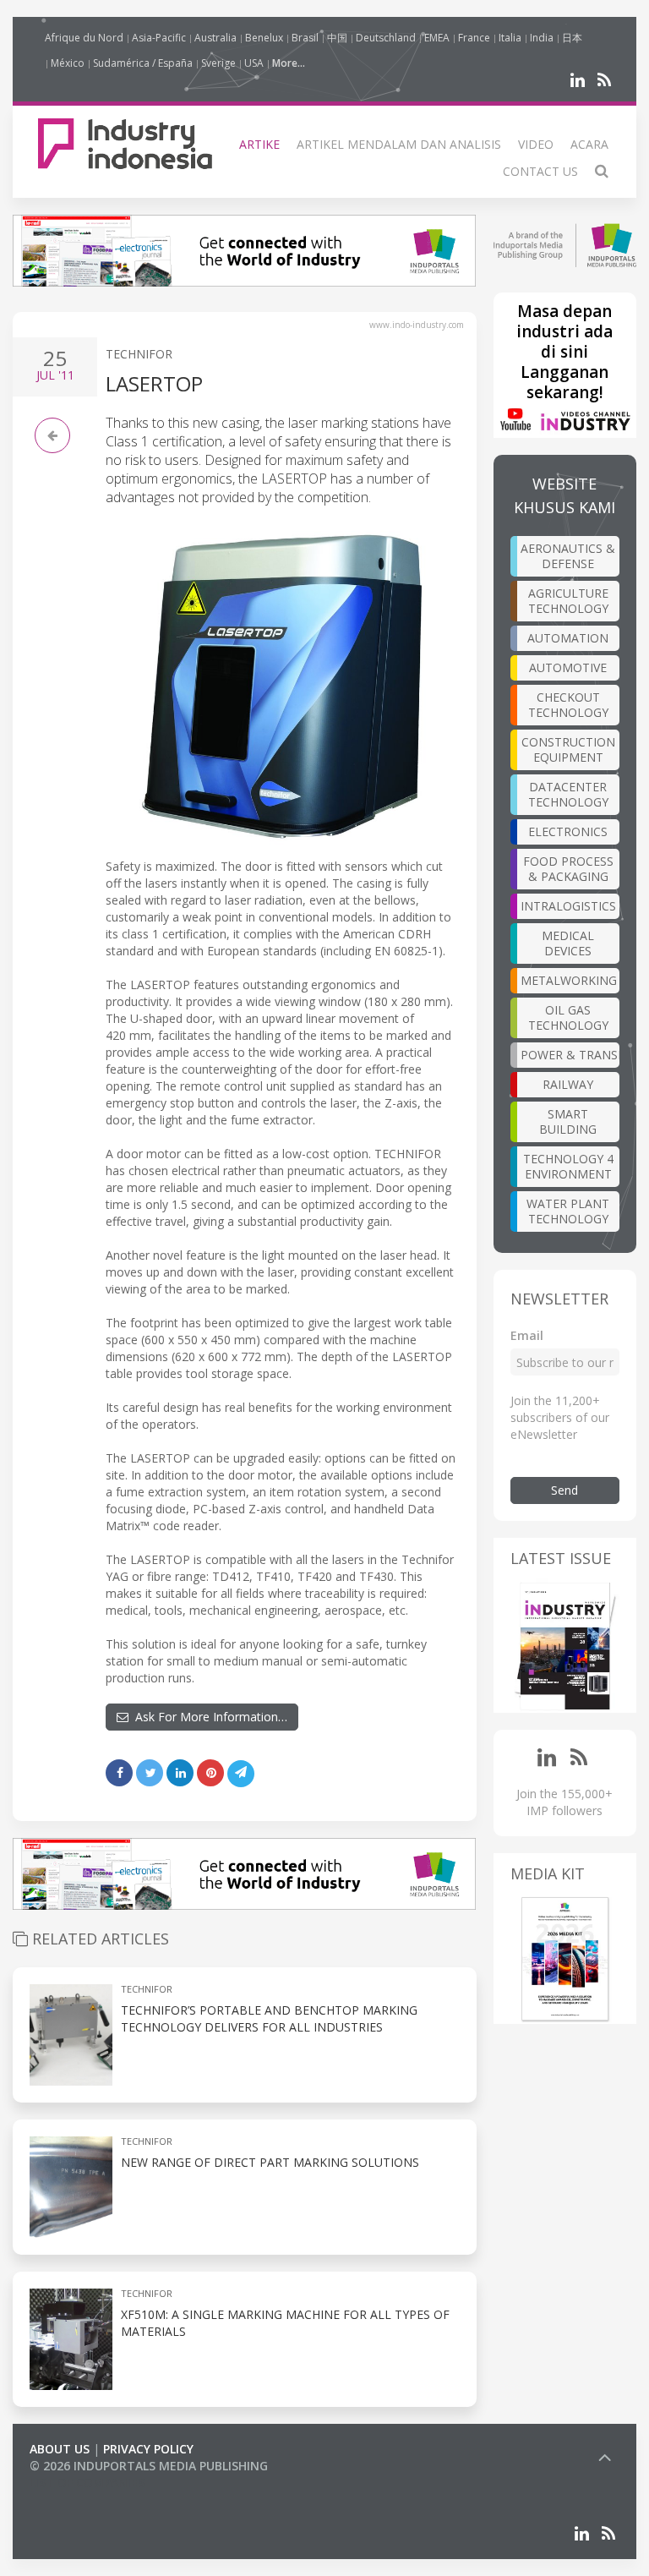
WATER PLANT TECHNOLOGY (568, 1211)
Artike (259, 144)
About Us (60, 2449)
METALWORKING (569, 980)
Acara (589, 144)
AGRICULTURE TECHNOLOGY (568, 601)
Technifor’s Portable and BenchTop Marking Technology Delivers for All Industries (269, 2018)
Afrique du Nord (84, 38)
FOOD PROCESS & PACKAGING (568, 869)
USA (254, 63)
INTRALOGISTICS (568, 906)
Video (536, 144)
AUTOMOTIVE (568, 667)
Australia (215, 38)
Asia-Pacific (159, 38)
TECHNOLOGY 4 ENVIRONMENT (568, 1166)
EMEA (437, 38)
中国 (337, 38)
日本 (572, 38)
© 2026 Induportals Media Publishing (149, 2466)
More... (289, 63)
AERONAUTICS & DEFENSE (568, 556)
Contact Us (540, 171)
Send (564, 1490)
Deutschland (386, 38)
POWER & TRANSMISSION (570, 1055)
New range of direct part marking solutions (270, 2162)
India (542, 38)
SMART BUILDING (568, 1121)
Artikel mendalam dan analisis (399, 144)
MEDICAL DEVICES (568, 943)
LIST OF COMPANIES (87, 2483)
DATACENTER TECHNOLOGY (568, 794)
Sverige (218, 63)
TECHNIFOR (139, 354)
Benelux (264, 38)
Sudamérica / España (143, 63)
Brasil (305, 38)
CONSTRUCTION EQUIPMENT (568, 749)
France (474, 38)
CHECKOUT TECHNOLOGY (568, 705)
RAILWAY (568, 1084)
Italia (510, 38)
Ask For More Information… (208, 1717)
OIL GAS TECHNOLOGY (568, 1017)
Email (527, 1335)
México (68, 63)
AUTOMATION (568, 638)
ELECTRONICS (568, 831)
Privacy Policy (148, 2449)
